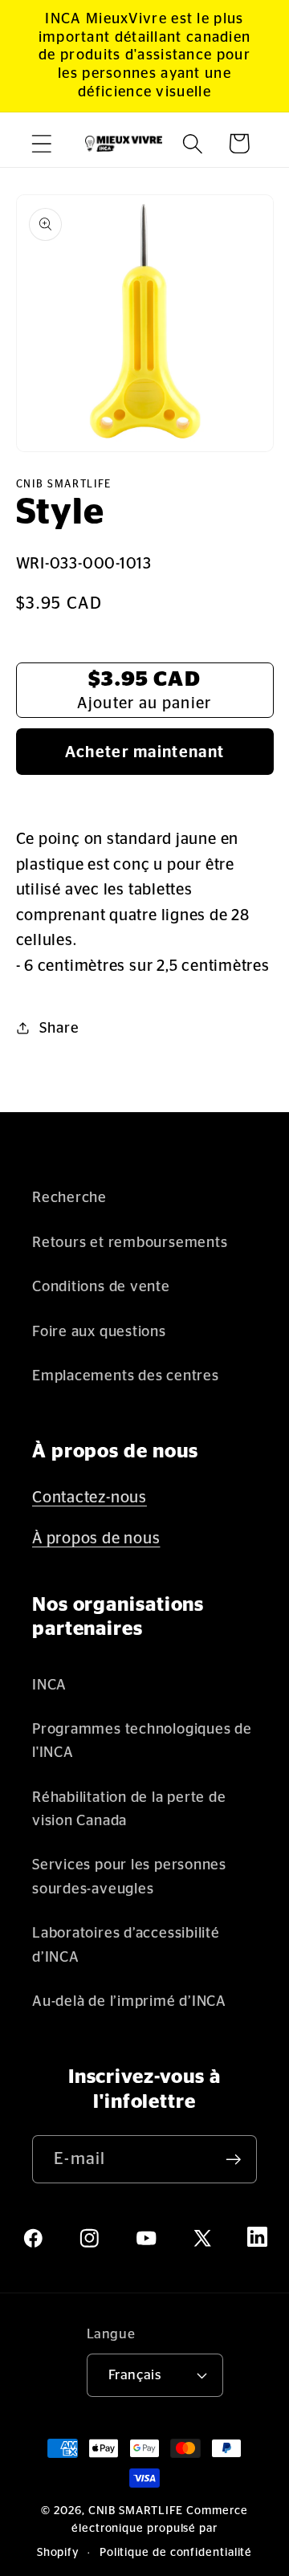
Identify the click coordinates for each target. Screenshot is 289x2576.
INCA (49, 1685)
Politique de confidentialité (176, 2553)
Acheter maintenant (144, 752)
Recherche (69, 1198)
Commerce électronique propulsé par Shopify (142, 2532)
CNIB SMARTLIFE (136, 2511)
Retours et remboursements (130, 1243)
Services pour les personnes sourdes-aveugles (129, 1877)
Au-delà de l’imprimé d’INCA (129, 2001)
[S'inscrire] (233, 2160)
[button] (41, 143)
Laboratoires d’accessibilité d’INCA (126, 1945)
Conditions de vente (101, 1287)
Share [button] (59, 1028)
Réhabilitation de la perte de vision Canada (129, 1809)
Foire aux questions (99, 1332)
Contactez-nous (90, 1498)
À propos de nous (96, 1539)
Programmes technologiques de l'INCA (142, 1741)
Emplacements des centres (126, 1376)
